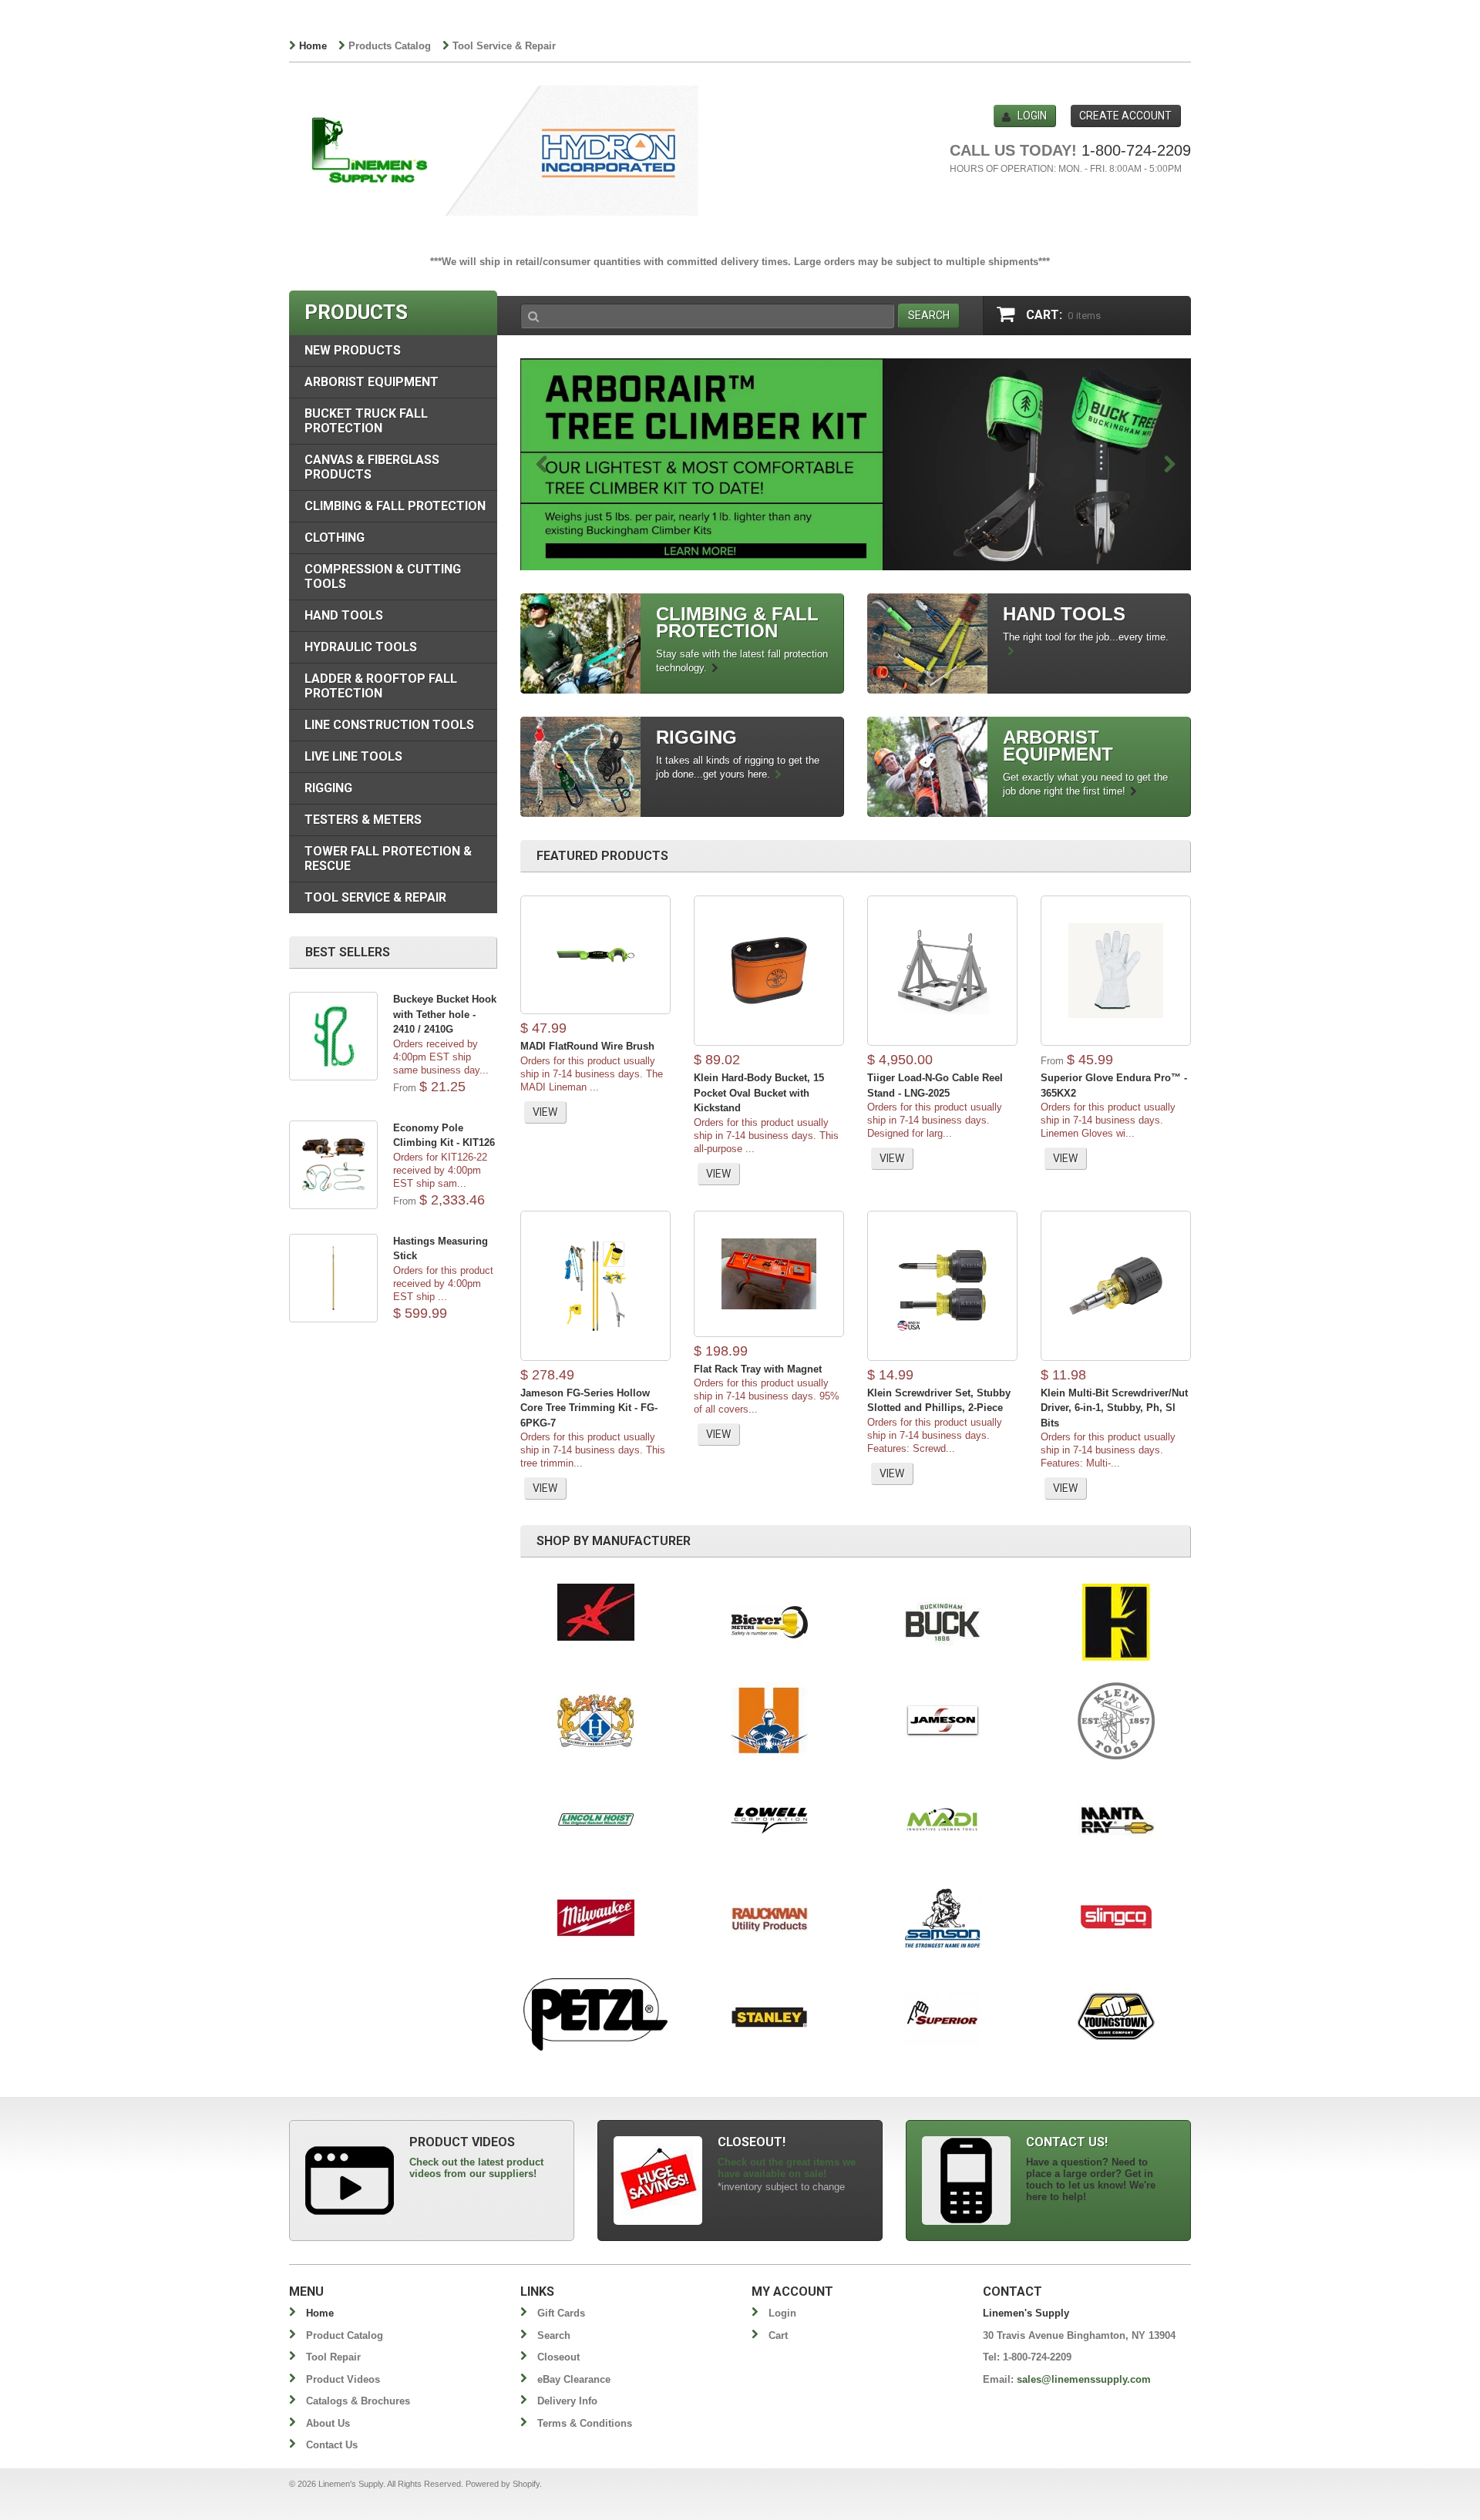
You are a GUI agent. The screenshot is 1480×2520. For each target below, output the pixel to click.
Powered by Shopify (503, 2484)
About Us (328, 2423)
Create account (1125, 116)
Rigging (328, 788)
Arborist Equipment (372, 382)
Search (554, 2335)
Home (313, 46)
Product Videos (343, 2379)
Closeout (558, 2357)
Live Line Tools (353, 756)
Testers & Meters (363, 820)
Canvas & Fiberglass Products (372, 467)
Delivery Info (567, 2401)
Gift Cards (561, 2313)
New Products (353, 350)
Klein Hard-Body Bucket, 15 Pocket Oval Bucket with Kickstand (759, 1093)
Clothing (335, 538)
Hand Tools (344, 615)
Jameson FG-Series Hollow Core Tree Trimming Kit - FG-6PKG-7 (589, 1408)
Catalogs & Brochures (358, 2401)
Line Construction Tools (389, 725)
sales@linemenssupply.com (1084, 2379)
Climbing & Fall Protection (395, 506)
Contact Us (332, 2445)
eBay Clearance (574, 2379)
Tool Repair (333, 2357)
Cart (778, 2335)
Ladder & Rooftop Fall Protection (381, 686)
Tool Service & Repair (504, 46)
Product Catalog (345, 2335)
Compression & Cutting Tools (383, 576)
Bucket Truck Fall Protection (366, 421)
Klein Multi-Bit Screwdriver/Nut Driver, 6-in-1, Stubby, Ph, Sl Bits (1114, 1408)
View (545, 1112)
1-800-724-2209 (1136, 150)
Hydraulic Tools (361, 647)
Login (1032, 116)
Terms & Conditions (585, 2423)
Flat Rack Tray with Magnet (758, 1369)
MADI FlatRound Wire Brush (587, 1046)
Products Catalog (390, 46)
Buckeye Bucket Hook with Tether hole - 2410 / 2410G (445, 1014)
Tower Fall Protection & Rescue (388, 858)
